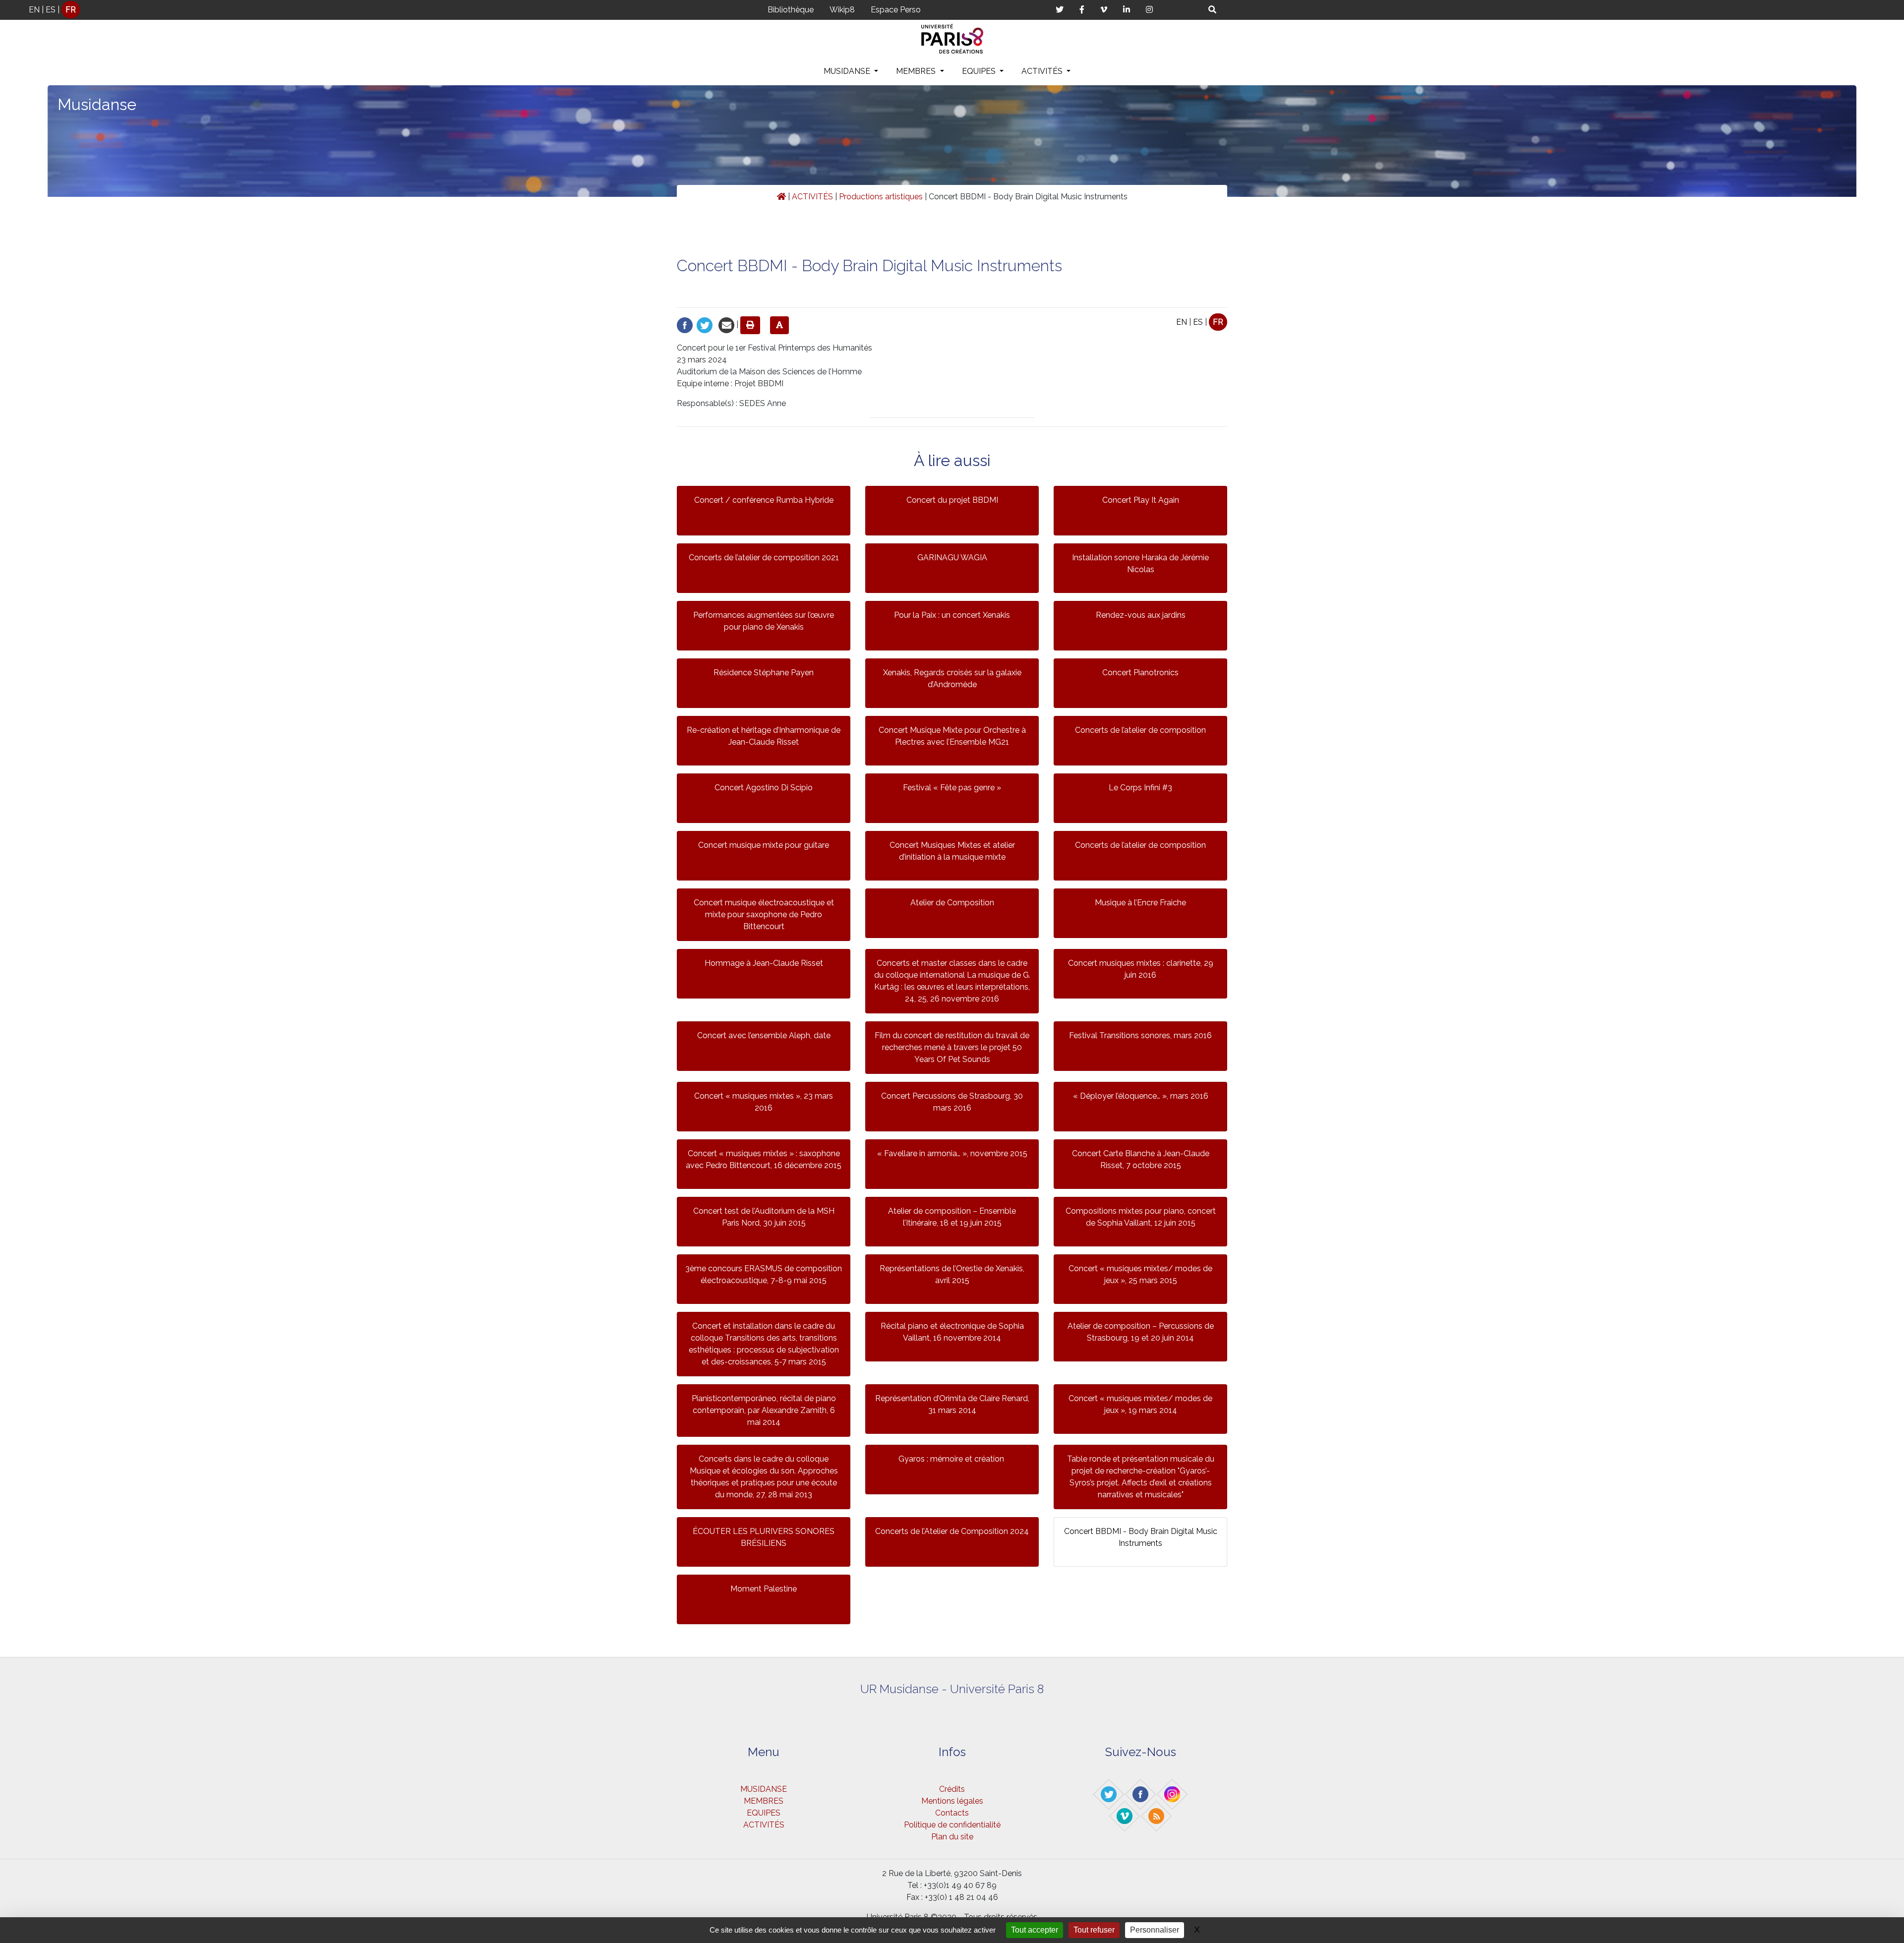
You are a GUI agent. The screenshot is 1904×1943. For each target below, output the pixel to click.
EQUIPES (980, 71)
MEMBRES (917, 71)
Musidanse (97, 104)
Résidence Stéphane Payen (764, 673)
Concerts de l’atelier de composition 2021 (764, 558)
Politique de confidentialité (952, 1825)
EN (34, 10)
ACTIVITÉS (1043, 71)
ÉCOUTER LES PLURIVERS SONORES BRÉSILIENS (764, 1537)
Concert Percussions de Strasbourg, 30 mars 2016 (952, 1102)
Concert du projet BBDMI (952, 500)
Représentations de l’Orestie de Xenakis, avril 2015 (952, 1274)
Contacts (952, 1813)
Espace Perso (896, 10)
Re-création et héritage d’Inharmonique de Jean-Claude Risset (764, 736)
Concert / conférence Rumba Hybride (764, 500)
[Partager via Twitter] (705, 324)
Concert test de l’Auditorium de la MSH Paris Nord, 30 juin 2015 (764, 1217)
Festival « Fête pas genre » (952, 788)
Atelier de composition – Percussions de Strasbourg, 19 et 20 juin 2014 (1141, 1332)
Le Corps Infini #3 (1140, 788)
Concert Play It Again (1141, 500)
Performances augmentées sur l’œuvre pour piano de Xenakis (764, 621)
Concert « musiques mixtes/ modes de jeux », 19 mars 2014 (1140, 1404)
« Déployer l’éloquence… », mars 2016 (1141, 1096)
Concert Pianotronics (1140, 673)
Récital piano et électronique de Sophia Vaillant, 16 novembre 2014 (952, 1332)
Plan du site (952, 1837)
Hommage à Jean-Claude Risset (764, 963)
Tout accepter (1035, 1930)
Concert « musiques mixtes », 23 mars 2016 (764, 1102)
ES (51, 10)
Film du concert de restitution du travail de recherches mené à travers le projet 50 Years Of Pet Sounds (952, 1047)
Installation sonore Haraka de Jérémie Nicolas (1140, 563)
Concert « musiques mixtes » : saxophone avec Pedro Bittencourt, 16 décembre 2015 (764, 1159)
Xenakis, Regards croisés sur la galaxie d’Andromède (952, 678)
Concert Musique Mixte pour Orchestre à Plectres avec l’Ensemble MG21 (952, 736)
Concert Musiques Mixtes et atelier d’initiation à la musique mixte (952, 851)
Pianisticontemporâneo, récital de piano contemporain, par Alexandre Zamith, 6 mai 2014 (764, 1410)
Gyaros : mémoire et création (952, 1459)
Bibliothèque (791, 10)
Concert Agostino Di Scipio (764, 788)
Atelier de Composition (952, 903)
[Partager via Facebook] (685, 324)
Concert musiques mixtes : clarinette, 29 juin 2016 (1141, 969)
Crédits (952, 1789)
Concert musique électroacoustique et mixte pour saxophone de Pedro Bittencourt (764, 914)
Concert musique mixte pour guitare (764, 845)
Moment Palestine (764, 1589)
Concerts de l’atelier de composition (1140, 730)
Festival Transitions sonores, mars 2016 (1140, 1035)
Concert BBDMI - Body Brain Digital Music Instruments (1141, 1537)
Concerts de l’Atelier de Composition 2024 (952, 1531)
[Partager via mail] (726, 324)
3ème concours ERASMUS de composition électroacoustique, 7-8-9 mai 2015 (764, 1274)
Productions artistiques (881, 197)
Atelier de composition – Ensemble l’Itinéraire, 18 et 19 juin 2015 (952, 1217)
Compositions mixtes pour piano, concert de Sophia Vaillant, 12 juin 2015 (1141, 1217)
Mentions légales (952, 1801)
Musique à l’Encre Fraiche (1140, 903)
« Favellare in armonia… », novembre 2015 (952, 1153)
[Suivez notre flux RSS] (1157, 1816)
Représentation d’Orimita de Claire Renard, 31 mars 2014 (952, 1404)
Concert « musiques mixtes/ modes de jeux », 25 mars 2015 (1140, 1274)
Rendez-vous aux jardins (1141, 615)
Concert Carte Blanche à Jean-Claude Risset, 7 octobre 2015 (1141, 1159)
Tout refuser (1094, 1930)
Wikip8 (842, 10)
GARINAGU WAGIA (952, 558)
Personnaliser (1155, 1930)
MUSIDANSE (848, 71)
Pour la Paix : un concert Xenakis (952, 615)
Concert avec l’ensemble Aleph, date (764, 1035)
